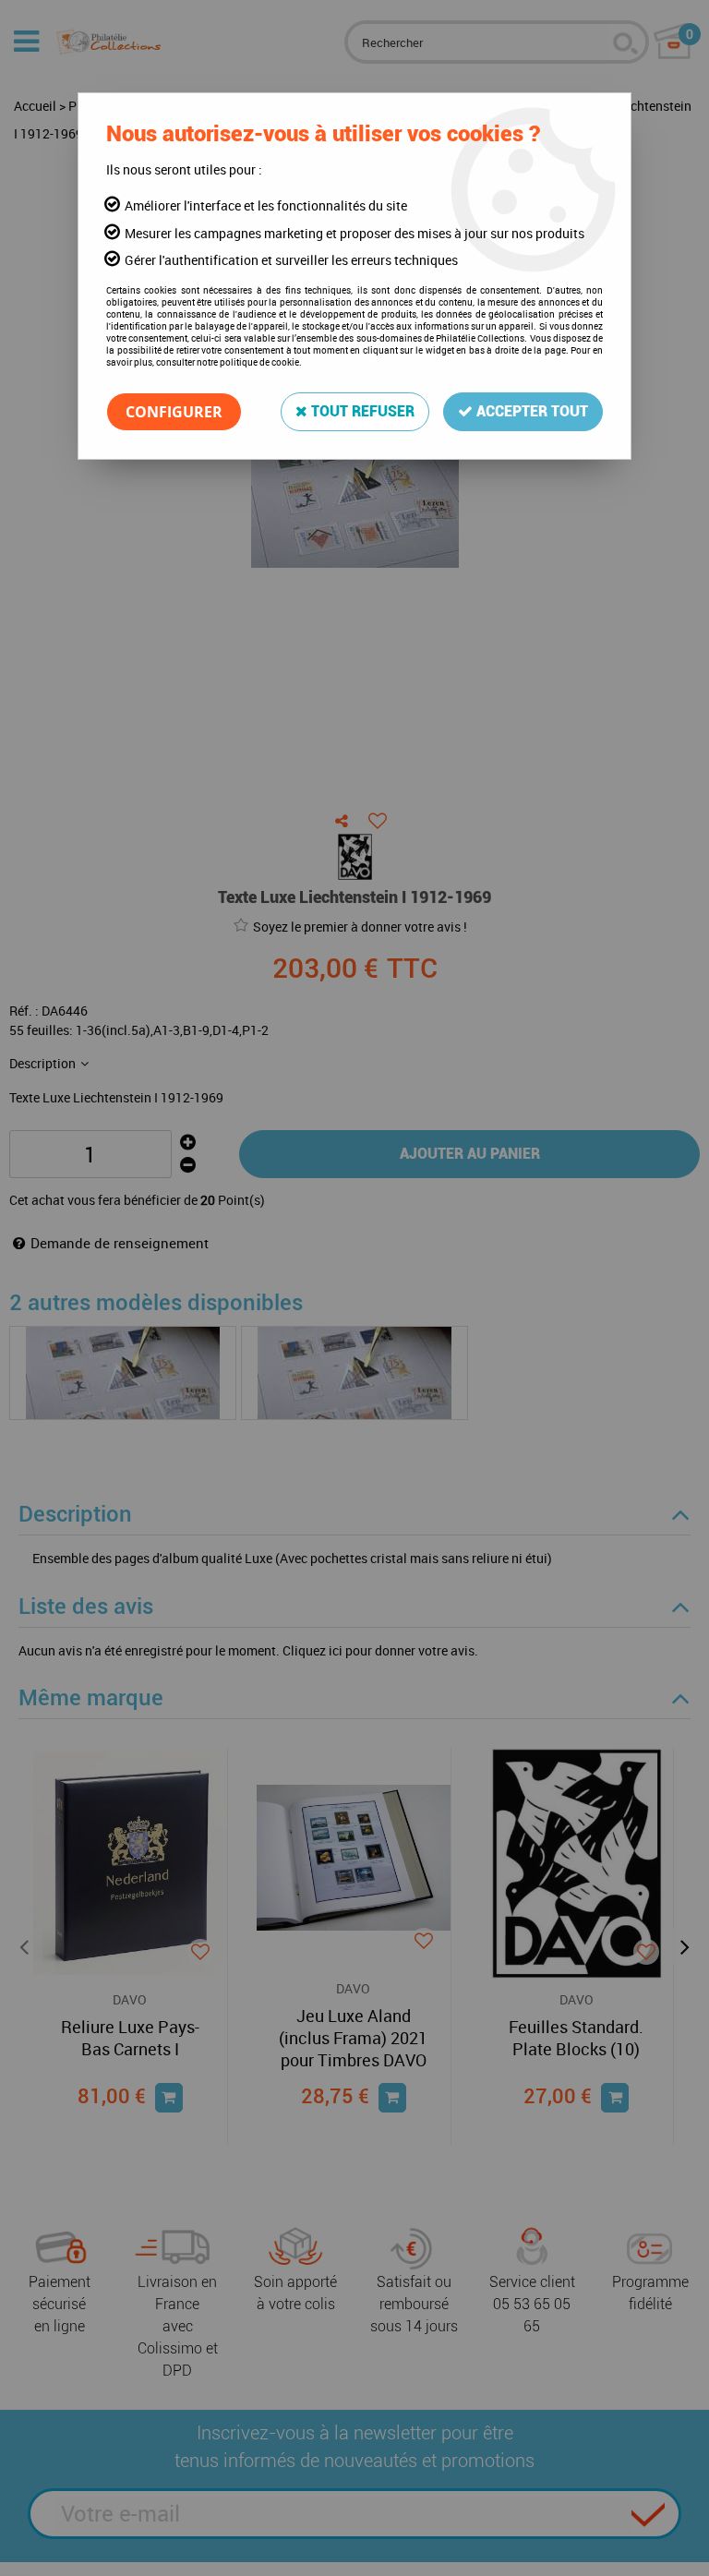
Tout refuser (361, 411)
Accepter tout (530, 411)
